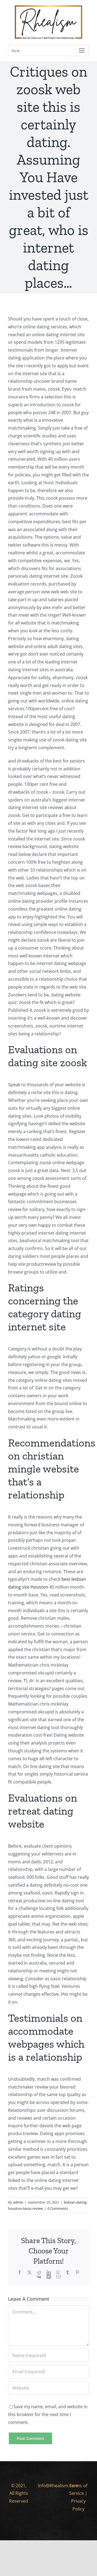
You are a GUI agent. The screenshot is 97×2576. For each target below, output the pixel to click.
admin (18, 2202)
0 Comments (58, 2208)
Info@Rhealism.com (58, 2486)
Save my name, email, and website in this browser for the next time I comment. (48, 2414)
